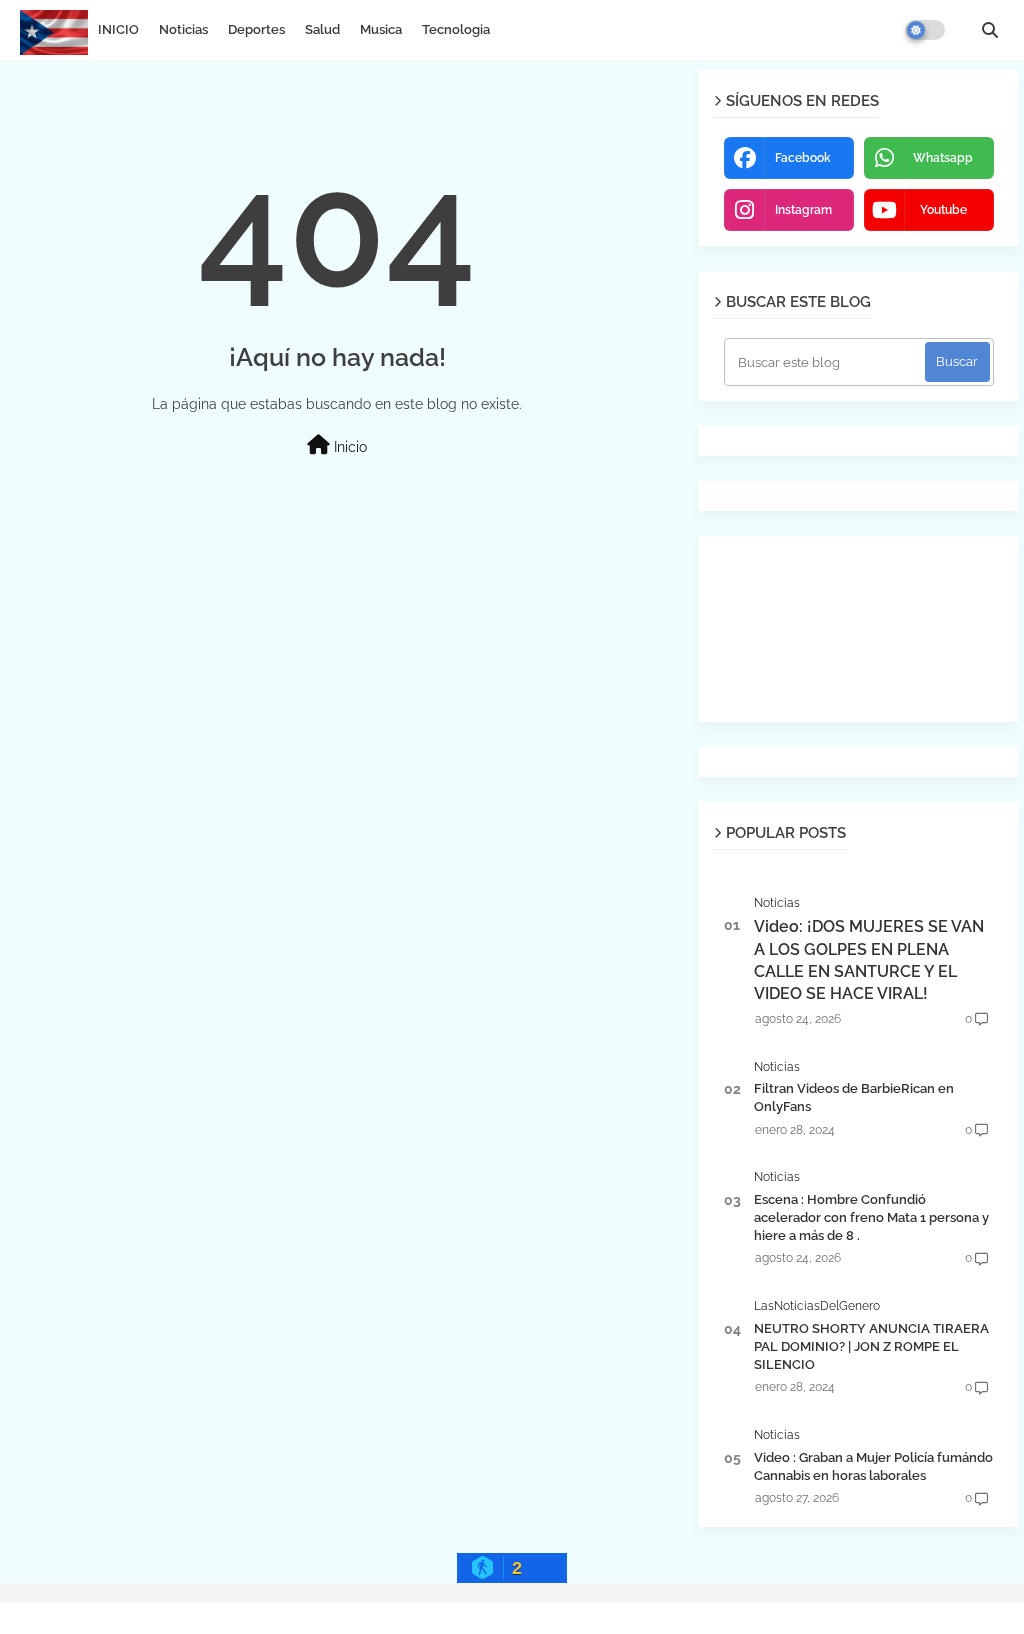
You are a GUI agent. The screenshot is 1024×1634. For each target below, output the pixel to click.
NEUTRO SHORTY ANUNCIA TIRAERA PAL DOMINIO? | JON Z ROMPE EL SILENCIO (871, 1346)
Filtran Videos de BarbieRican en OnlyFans (854, 1097)
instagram (803, 210)
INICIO (118, 29)
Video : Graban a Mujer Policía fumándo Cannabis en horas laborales (873, 1466)
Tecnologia (456, 29)
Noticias (183, 29)
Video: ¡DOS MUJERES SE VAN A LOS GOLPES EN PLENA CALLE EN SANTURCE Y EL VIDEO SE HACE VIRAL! (869, 960)
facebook (803, 158)
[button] (990, 30)
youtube (943, 210)
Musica (381, 29)
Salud (322, 29)
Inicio (348, 447)
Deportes (256, 29)
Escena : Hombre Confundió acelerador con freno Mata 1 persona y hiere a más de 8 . (871, 1217)
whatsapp (943, 158)
